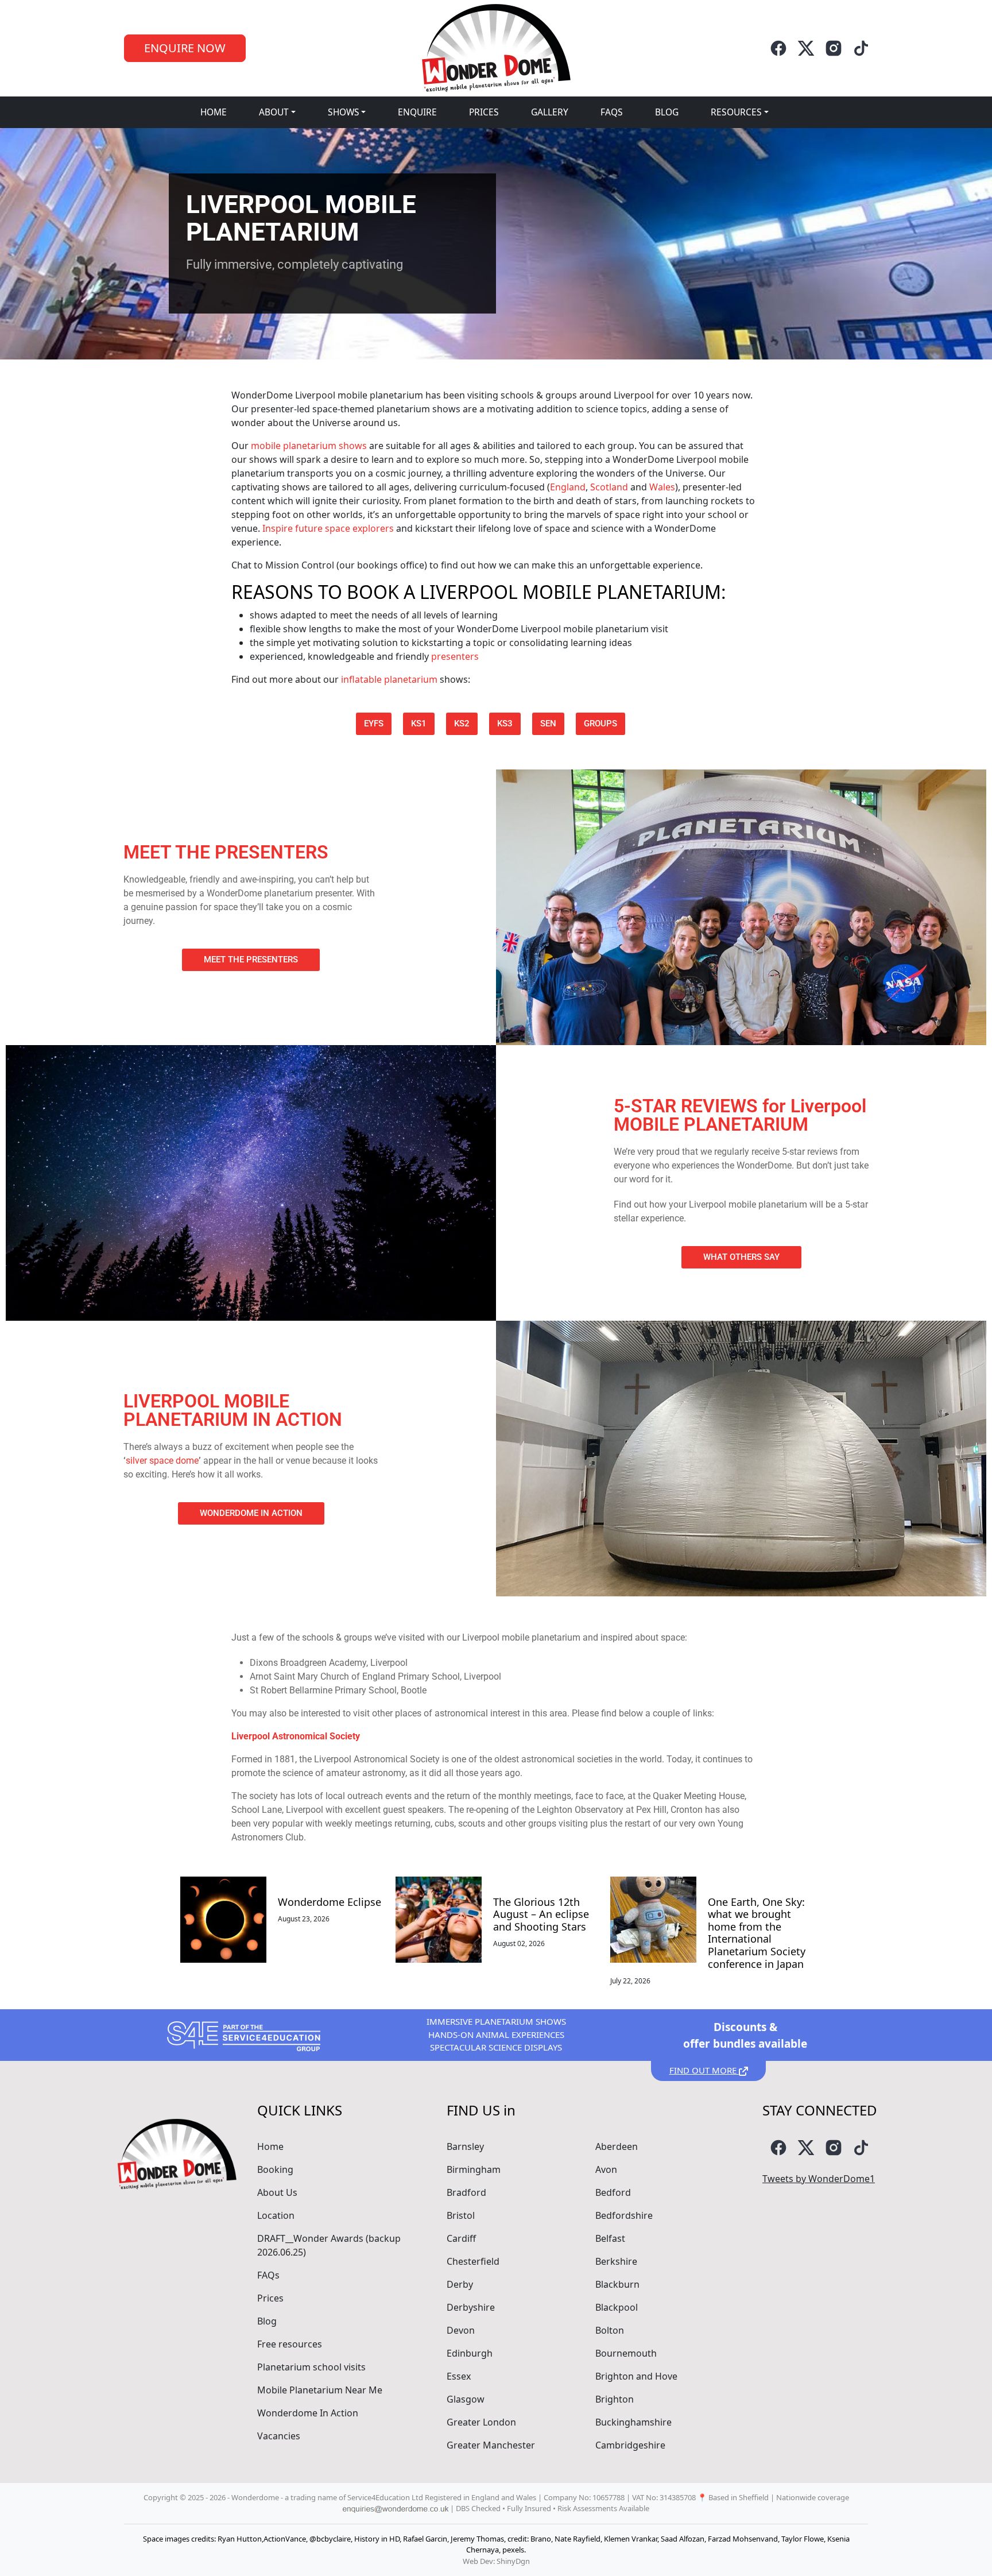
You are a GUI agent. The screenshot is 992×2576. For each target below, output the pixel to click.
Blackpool (617, 2307)
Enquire (417, 112)
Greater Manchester (491, 2445)
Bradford (466, 2192)
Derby (460, 2284)
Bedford (613, 2192)
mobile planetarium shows (309, 446)
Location (276, 2215)
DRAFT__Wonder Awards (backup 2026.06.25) (329, 2245)
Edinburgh (470, 2353)
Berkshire (616, 2261)
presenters (455, 656)
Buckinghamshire (633, 2422)
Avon (606, 2169)
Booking (275, 2169)
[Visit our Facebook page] (778, 48)
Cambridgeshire (630, 2445)
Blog (667, 112)
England (568, 487)
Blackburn (617, 2284)
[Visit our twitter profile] (806, 48)
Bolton (610, 2330)
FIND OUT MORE (704, 2070)
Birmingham (474, 2169)
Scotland (609, 487)
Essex (459, 2376)
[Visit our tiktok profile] (861, 48)
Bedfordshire (624, 2215)
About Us (277, 2192)
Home (214, 112)
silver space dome (162, 1461)
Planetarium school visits (311, 2367)
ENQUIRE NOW (185, 48)
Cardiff (461, 2238)
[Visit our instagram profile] (834, 48)
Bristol (461, 2215)
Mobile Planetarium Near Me (320, 2390)
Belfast (610, 2238)
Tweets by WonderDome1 (819, 2179)
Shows (344, 112)
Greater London (481, 2422)
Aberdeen (617, 2146)
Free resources (290, 2344)
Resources (736, 112)
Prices (484, 112)
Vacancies (279, 2436)
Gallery (550, 112)
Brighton (615, 2399)
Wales (662, 487)
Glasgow (466, 2399)
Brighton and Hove (636, 2376)
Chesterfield (473, 2261)
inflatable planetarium (389, 679)
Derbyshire (471, 2307)
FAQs (612, 112)
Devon (461, 2330)
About (274, 112)
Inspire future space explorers (328, 528)
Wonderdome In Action (308, 2413)
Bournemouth (626, 2353)
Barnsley (465, 2146)
